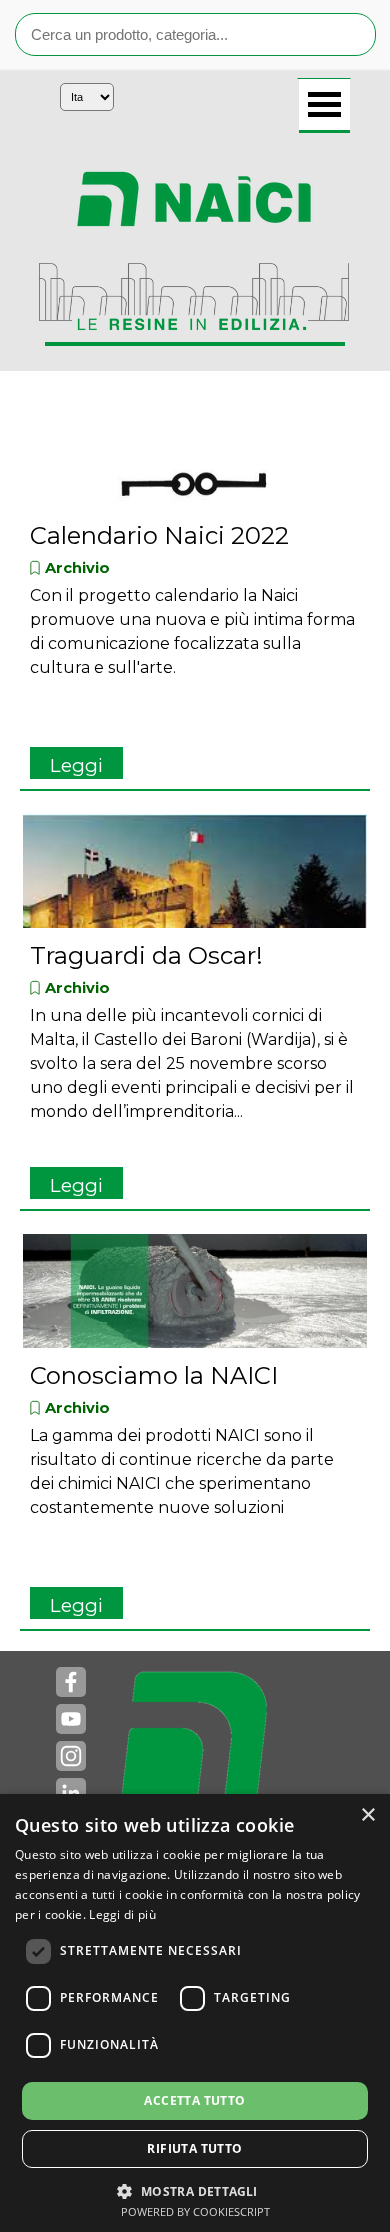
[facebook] (71, 1682)
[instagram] (71, 1756)
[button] (194, 2189)
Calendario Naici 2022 (159, 535)
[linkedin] (71, 1793)
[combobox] (195, 34)
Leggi (76, 765)
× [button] (367, 1815)
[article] (195, 591)
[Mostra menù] (324, 106)
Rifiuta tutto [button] (194, 2148)
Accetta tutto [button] (194, 2100)
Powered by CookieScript (195, 2211)
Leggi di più (122, 1914)
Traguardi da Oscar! (146, 955)
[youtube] (71, 1719)
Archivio (77, 568)
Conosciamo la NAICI (154, 1375)
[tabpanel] (194, 199)
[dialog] (195, 2013)
